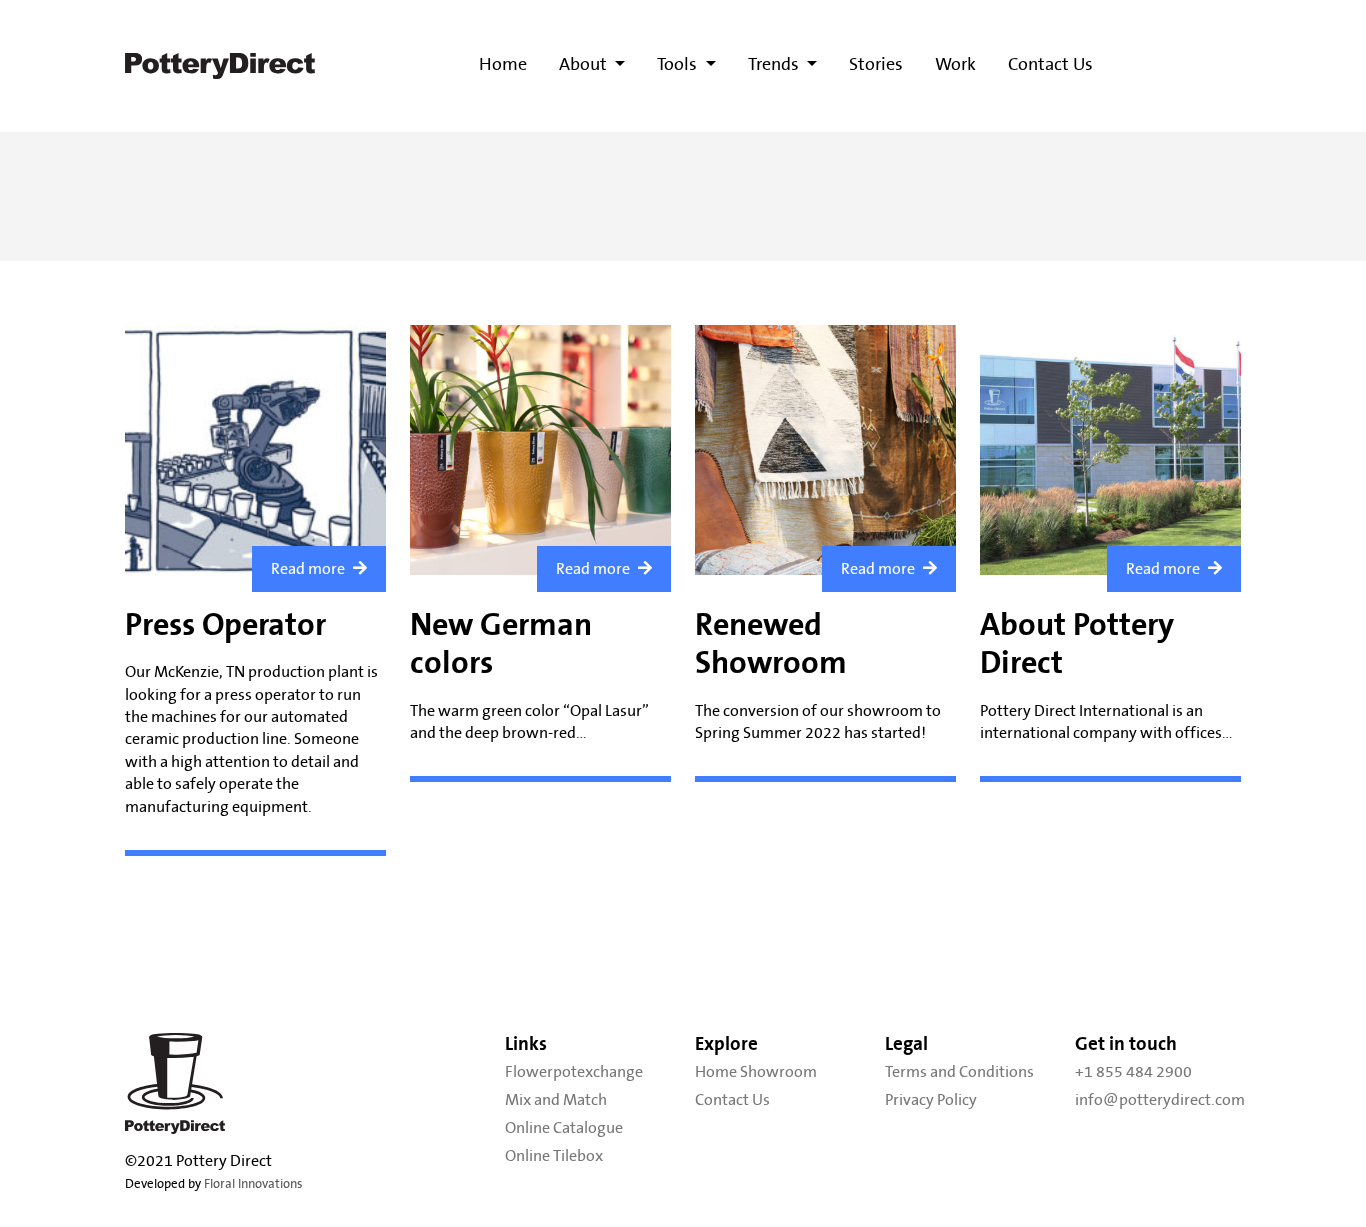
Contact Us (1050, 65)
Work (955, 65)
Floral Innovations (253, 1184)
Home (503, 65)
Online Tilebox (554, 1156)
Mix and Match (556, 1100)
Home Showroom (756, 1072)
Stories (876, 65)
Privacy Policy (931, 1100)
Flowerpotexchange (574, 1072)
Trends (775, 65)
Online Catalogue (564, 1128)
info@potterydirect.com (1158, 1100)
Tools (679, 65)
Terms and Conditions (959, 1072)
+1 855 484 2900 (1133, 1072)
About (585, 65)
